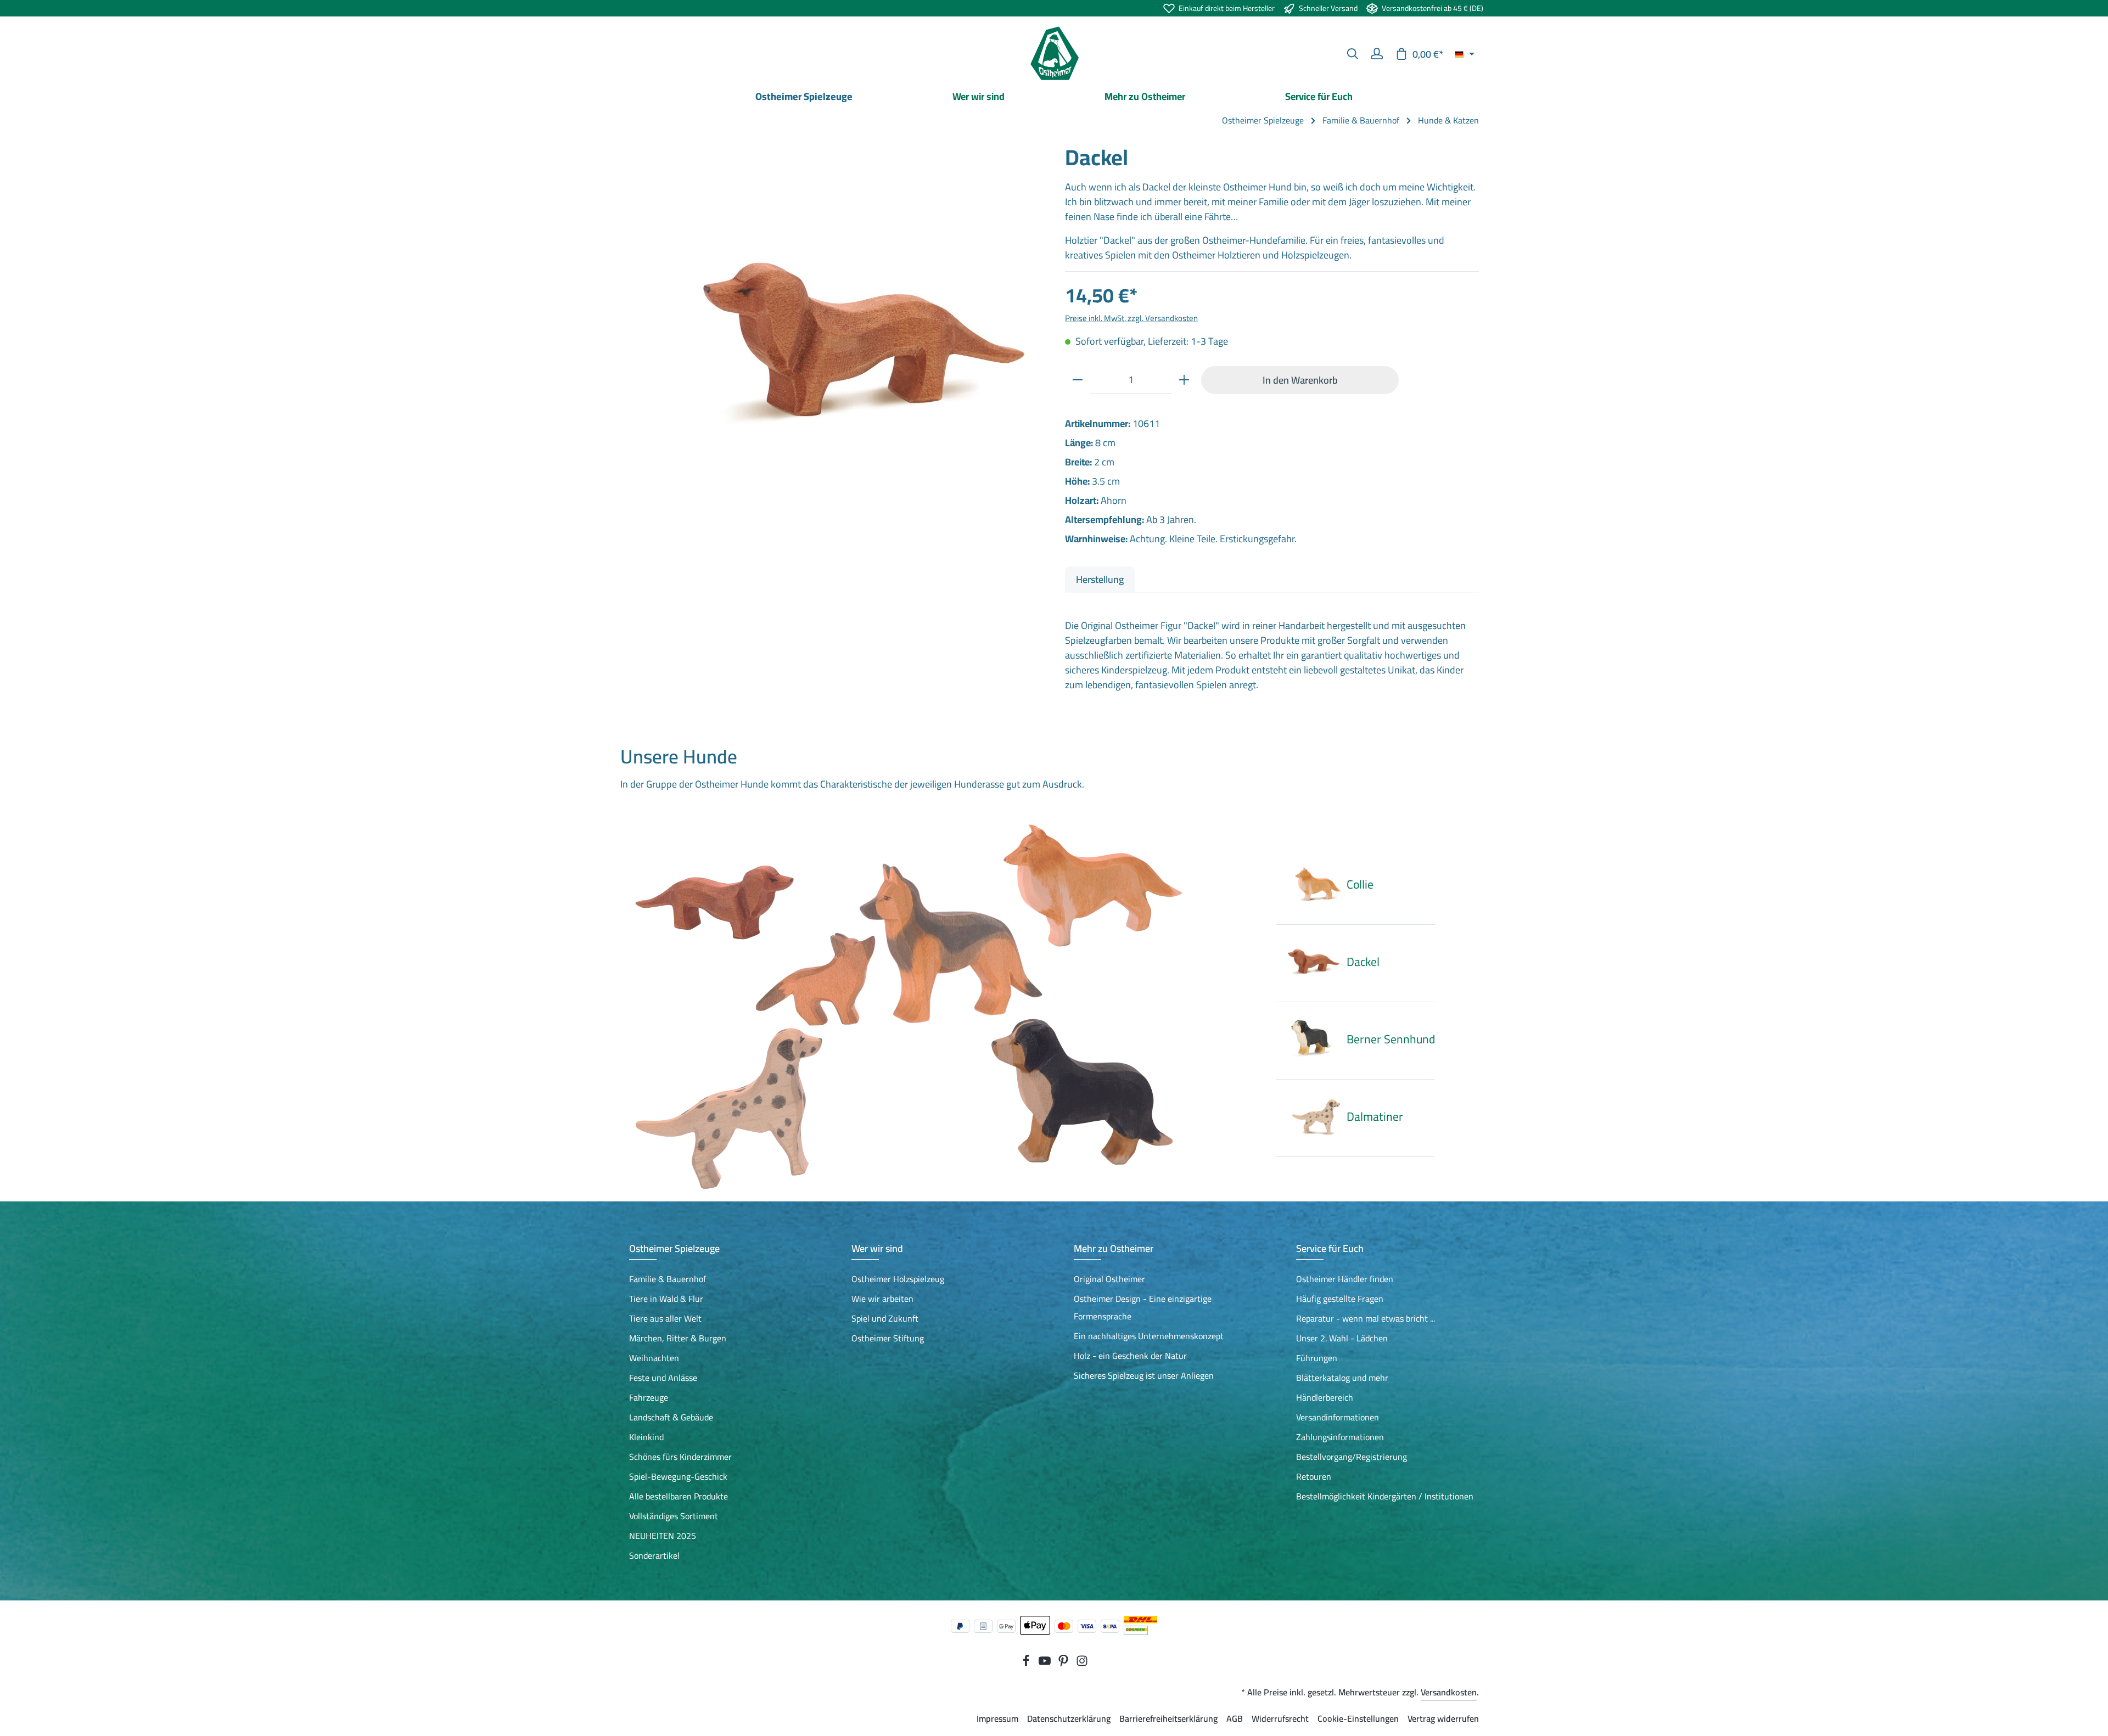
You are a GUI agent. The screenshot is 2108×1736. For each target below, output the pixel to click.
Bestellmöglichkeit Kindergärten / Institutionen (1385, 1496)
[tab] (1100, 579)
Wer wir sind (877, 1248)
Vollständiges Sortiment (674, 1516)
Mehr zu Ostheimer (1114, 1248)
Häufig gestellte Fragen (1340, 1299)
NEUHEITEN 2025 (663, 1536)
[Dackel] (836, 351)
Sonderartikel (654, 1555)
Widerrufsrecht (1280, 1718)
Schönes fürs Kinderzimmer (680, 1457)
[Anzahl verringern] (1078, 380)
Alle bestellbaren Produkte (679, 1496)
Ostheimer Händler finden (1345, 1279)
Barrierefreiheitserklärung (1168, 1718)
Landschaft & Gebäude (671, 1417)
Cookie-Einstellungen (1358, 1718)
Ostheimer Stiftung (888, 1338)
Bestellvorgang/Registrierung (1352, 1457)
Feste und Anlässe (663, 1378)
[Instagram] (1082, 1664)
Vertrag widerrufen (1443, 1718)
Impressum (997, 1718)
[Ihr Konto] (1377, 54)
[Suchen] (1353, 54)
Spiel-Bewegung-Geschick (678, 1476)
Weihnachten (654, 1358)
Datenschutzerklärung (1069, 1718)
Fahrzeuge (649, 1397)
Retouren (1314, 1476)
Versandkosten (1449, 1692)
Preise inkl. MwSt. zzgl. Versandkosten (1131, 318)
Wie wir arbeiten (882, 1299)
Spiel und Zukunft (885, 1318)
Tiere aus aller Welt (665, 1318)
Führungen (1317, 1358)
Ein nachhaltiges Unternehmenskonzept (1149, 1336)
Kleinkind (646, 1437)
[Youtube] (1046, 1664)
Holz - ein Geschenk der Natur (1130, 1356)
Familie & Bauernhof (668, 1279)
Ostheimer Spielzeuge (674, 1248)
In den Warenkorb (1300, 380)
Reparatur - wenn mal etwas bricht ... (1366, 1318)
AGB (1235, 1718)
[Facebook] (1027, 1664)
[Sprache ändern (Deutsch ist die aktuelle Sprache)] (1465, 54)
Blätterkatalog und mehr (1342, 1378)
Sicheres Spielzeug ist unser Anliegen (1144, 1375)
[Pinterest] (1064, 1664)
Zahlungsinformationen (1340, 1437)
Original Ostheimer (1109, 1279)
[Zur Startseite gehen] (1054, 54)
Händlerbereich (1325, 1397)
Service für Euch (1330, 1248)
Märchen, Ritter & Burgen (678, 1338)
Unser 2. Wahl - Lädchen (1342, 1338)
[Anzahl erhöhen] (1184, 380)
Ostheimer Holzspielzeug (898, 1279)
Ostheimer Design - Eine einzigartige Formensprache (1143, 1307)
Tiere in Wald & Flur (666, 1299)
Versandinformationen (1338, 1417)
